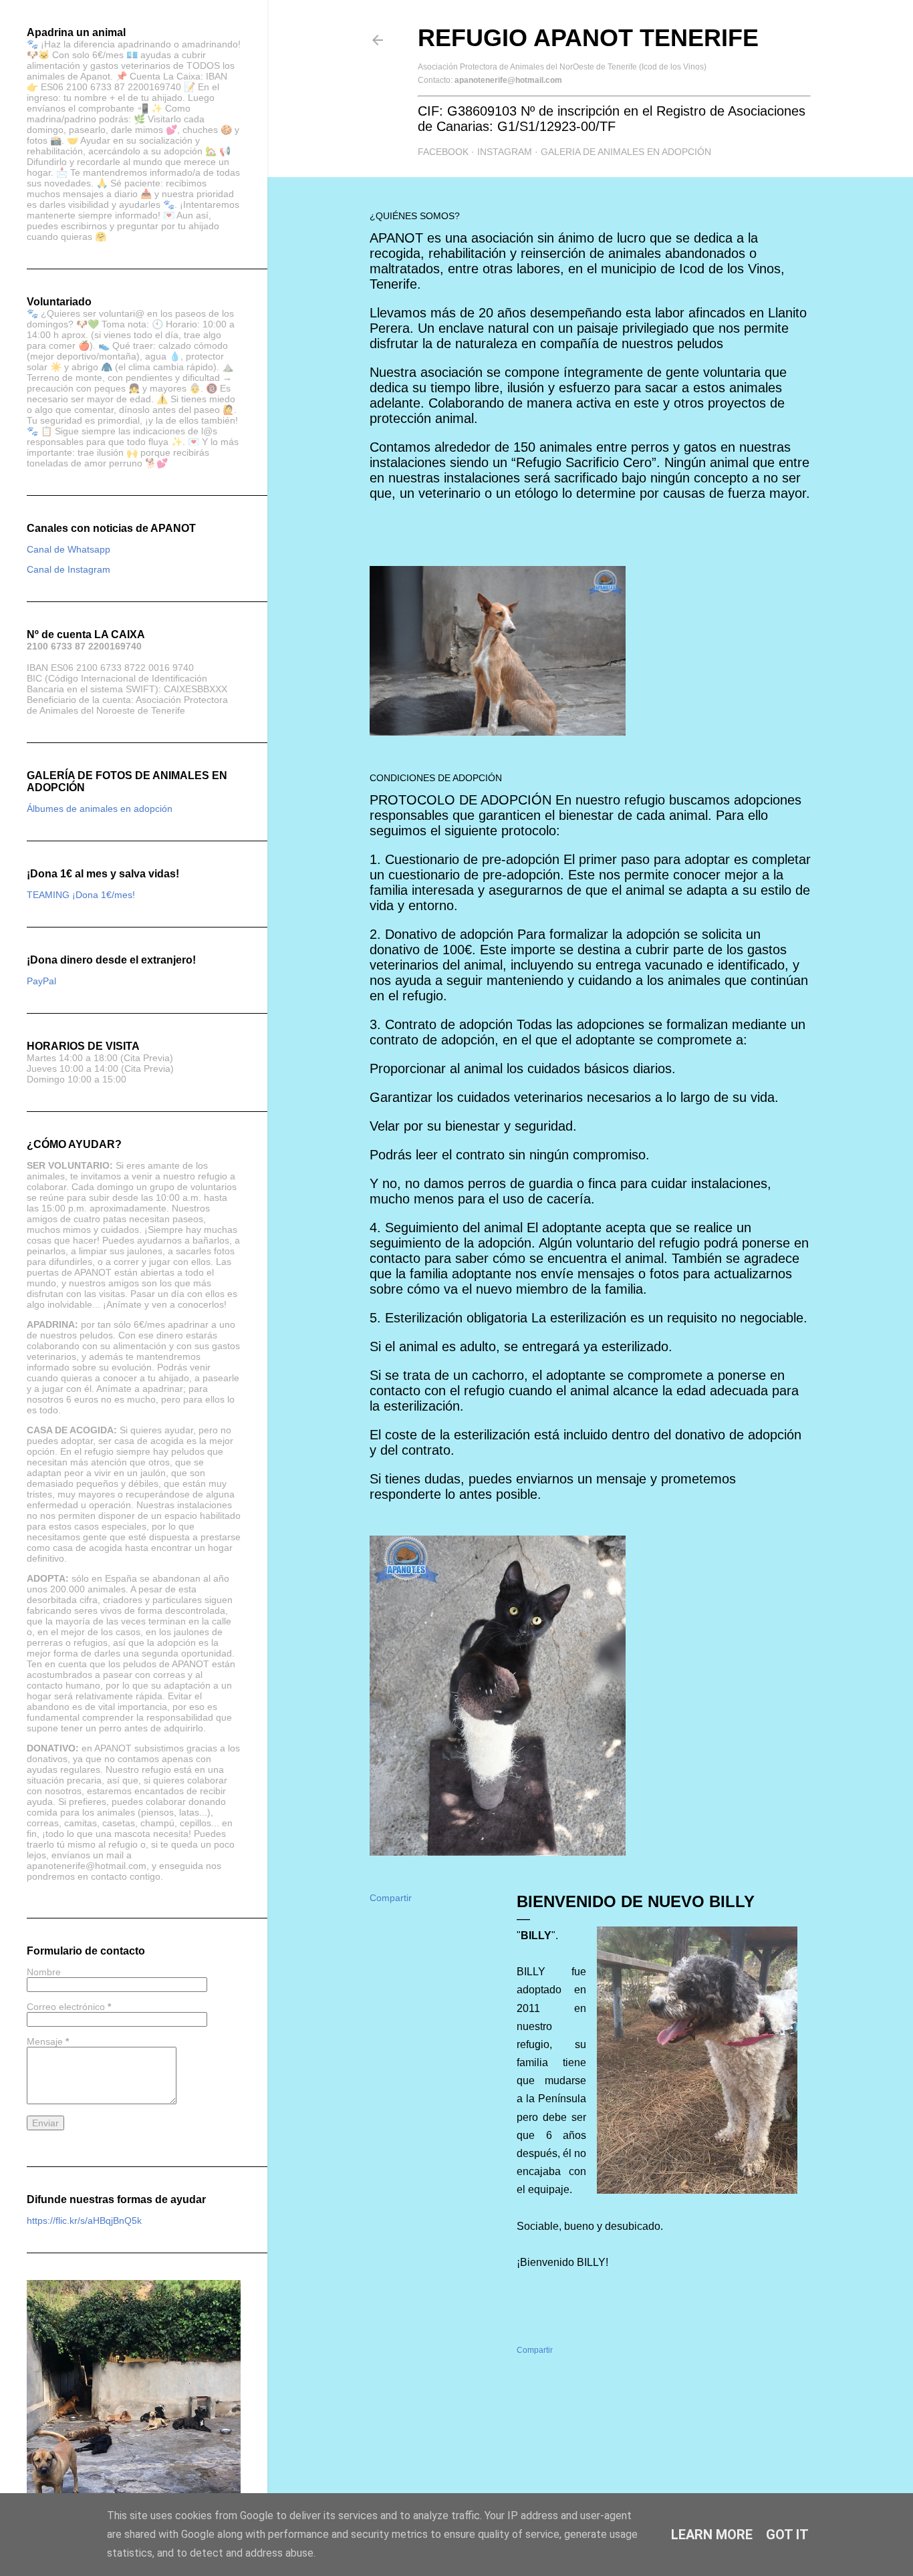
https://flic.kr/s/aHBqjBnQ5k (84, 2221)
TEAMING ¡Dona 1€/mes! (81, 895)
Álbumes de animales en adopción (100, 809)
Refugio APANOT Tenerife (588, 38)
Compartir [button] (391, 1898)
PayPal (41, 981)
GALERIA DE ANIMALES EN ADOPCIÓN (626, 152)
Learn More (712, 2535)
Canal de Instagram (69, 569)
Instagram (505, 152)
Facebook (443, 152)
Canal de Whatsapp (69, 549)
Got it (787, 2535)
